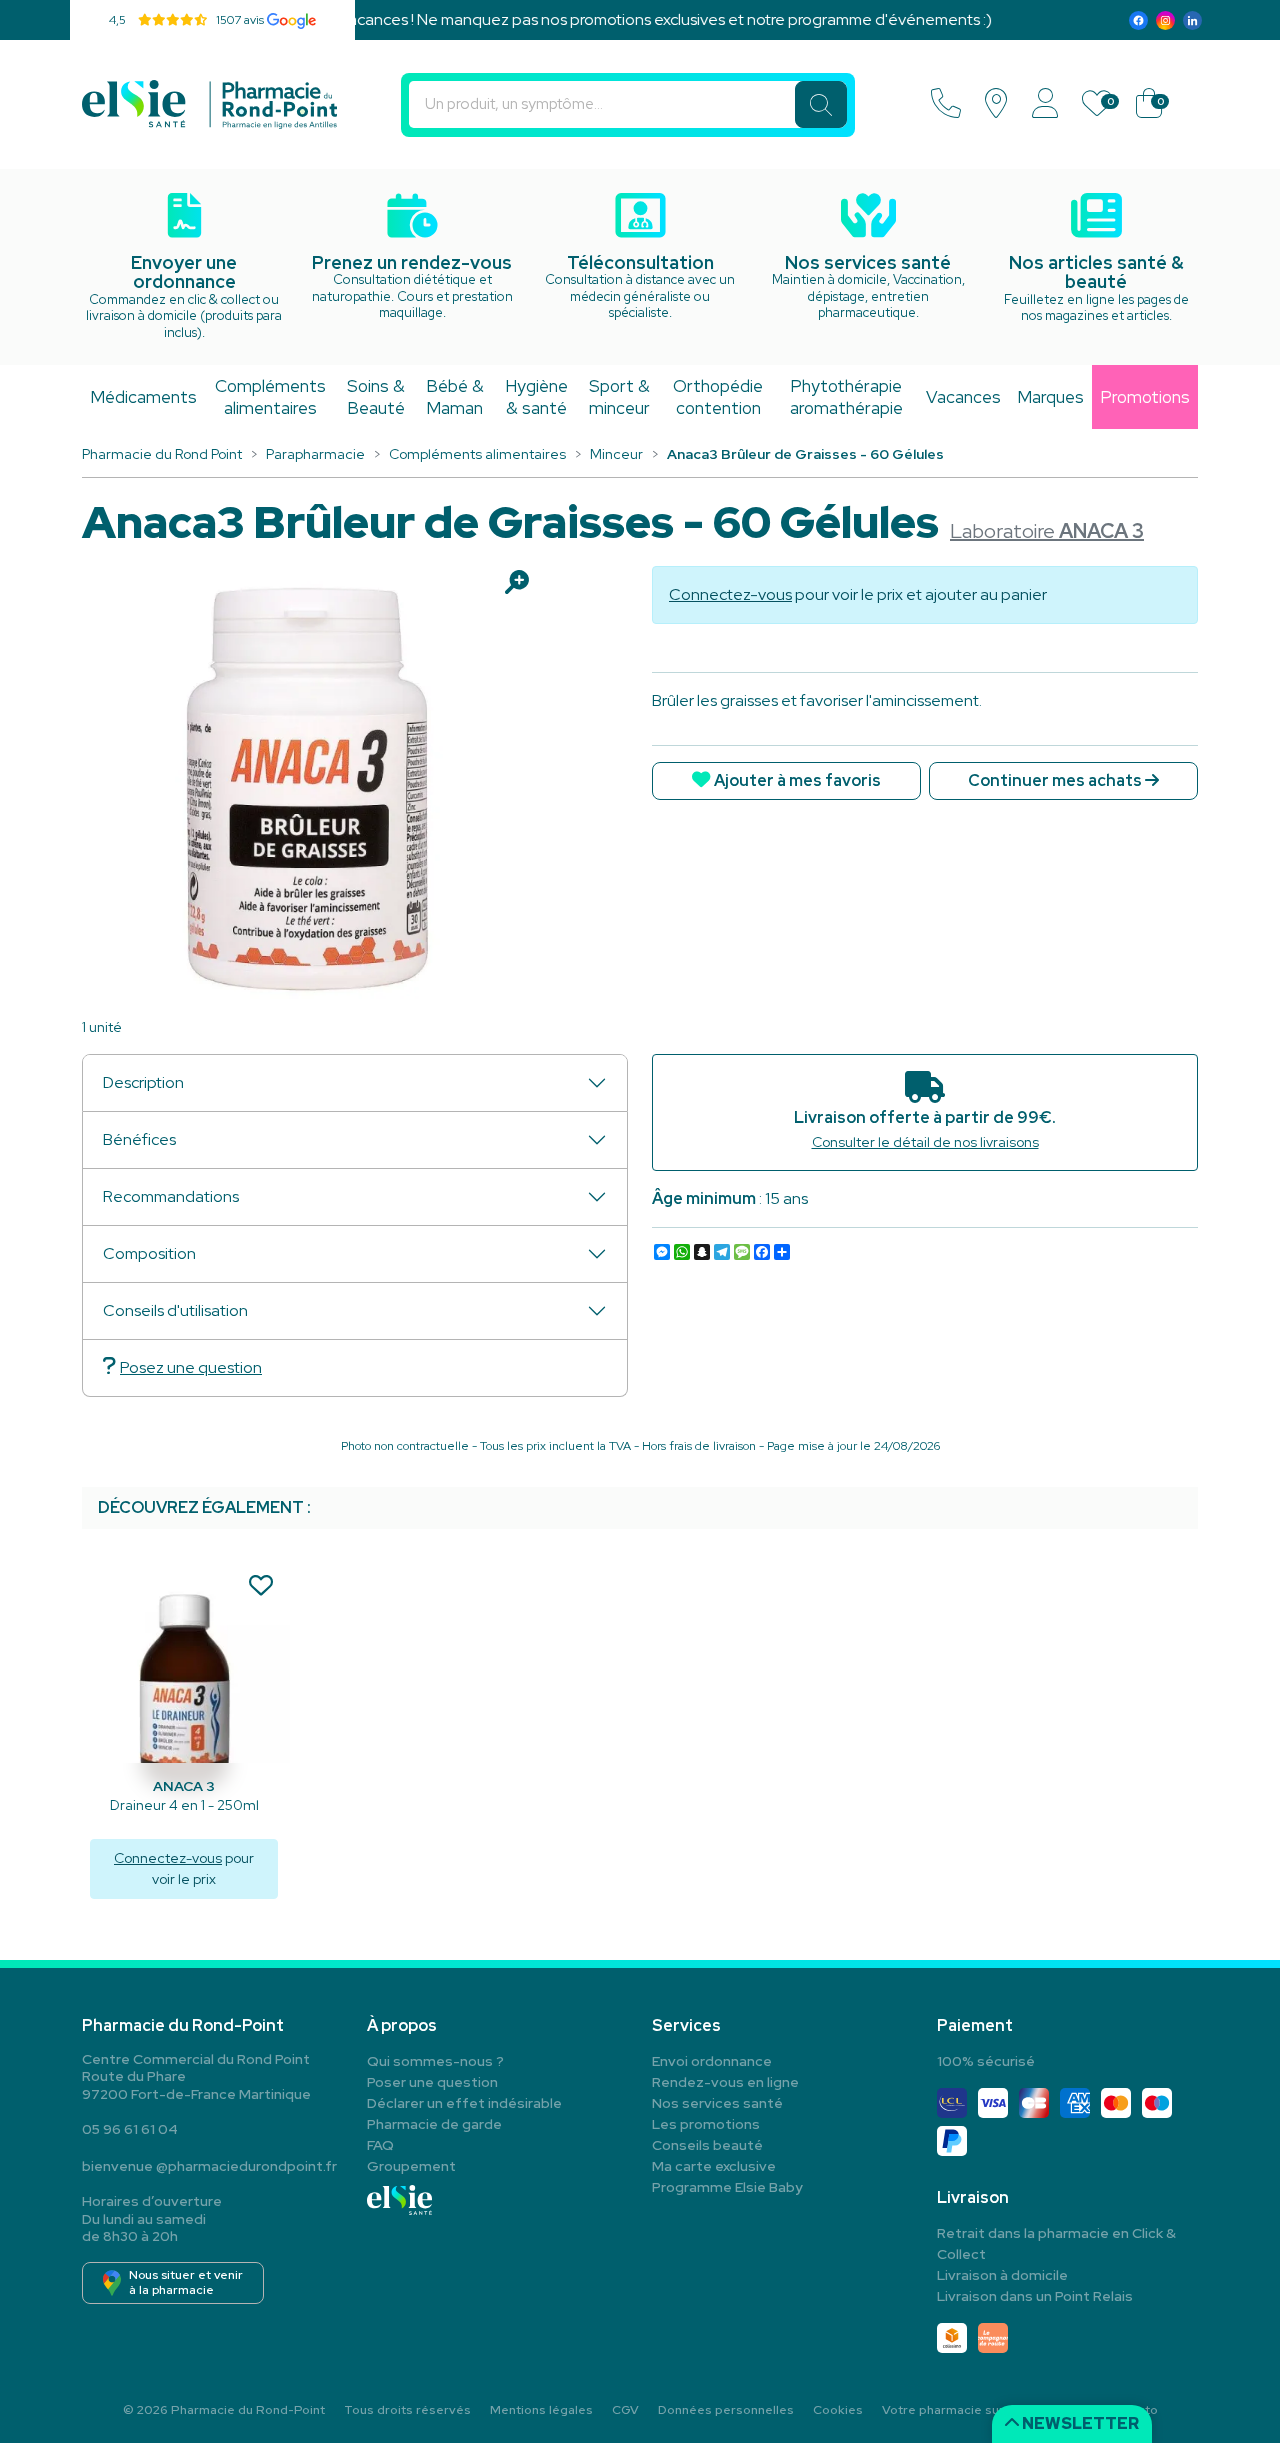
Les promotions (706, 2124)
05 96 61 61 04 (130, 2129)
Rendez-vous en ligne (725, 2082)
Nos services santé (717, 2103)
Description (143, 1082)
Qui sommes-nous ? (435, 2061)
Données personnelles (726, 2410)
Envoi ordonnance (712, 2061)
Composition (149, 1253)
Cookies (838, 2410)
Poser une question (432, 2082)
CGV (625, 2410)
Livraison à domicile (1002, 2275)
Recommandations (171, 1196)
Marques (1050, 397)
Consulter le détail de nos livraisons (925, 1142)
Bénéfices (139, 1139)
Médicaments (143, 397)
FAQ (380, 2145)
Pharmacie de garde (434, 2124)
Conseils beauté (707, 2145)
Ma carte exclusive (714, 2166)
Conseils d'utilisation (175, 1310)
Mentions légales (541, 2410)
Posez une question (191, 1367)
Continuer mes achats (1056, 780)
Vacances (963, 397)
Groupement (411, 2166)
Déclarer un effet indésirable (464, 2103)
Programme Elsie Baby (727, 2187)
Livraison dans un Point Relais (1035, 2296)
